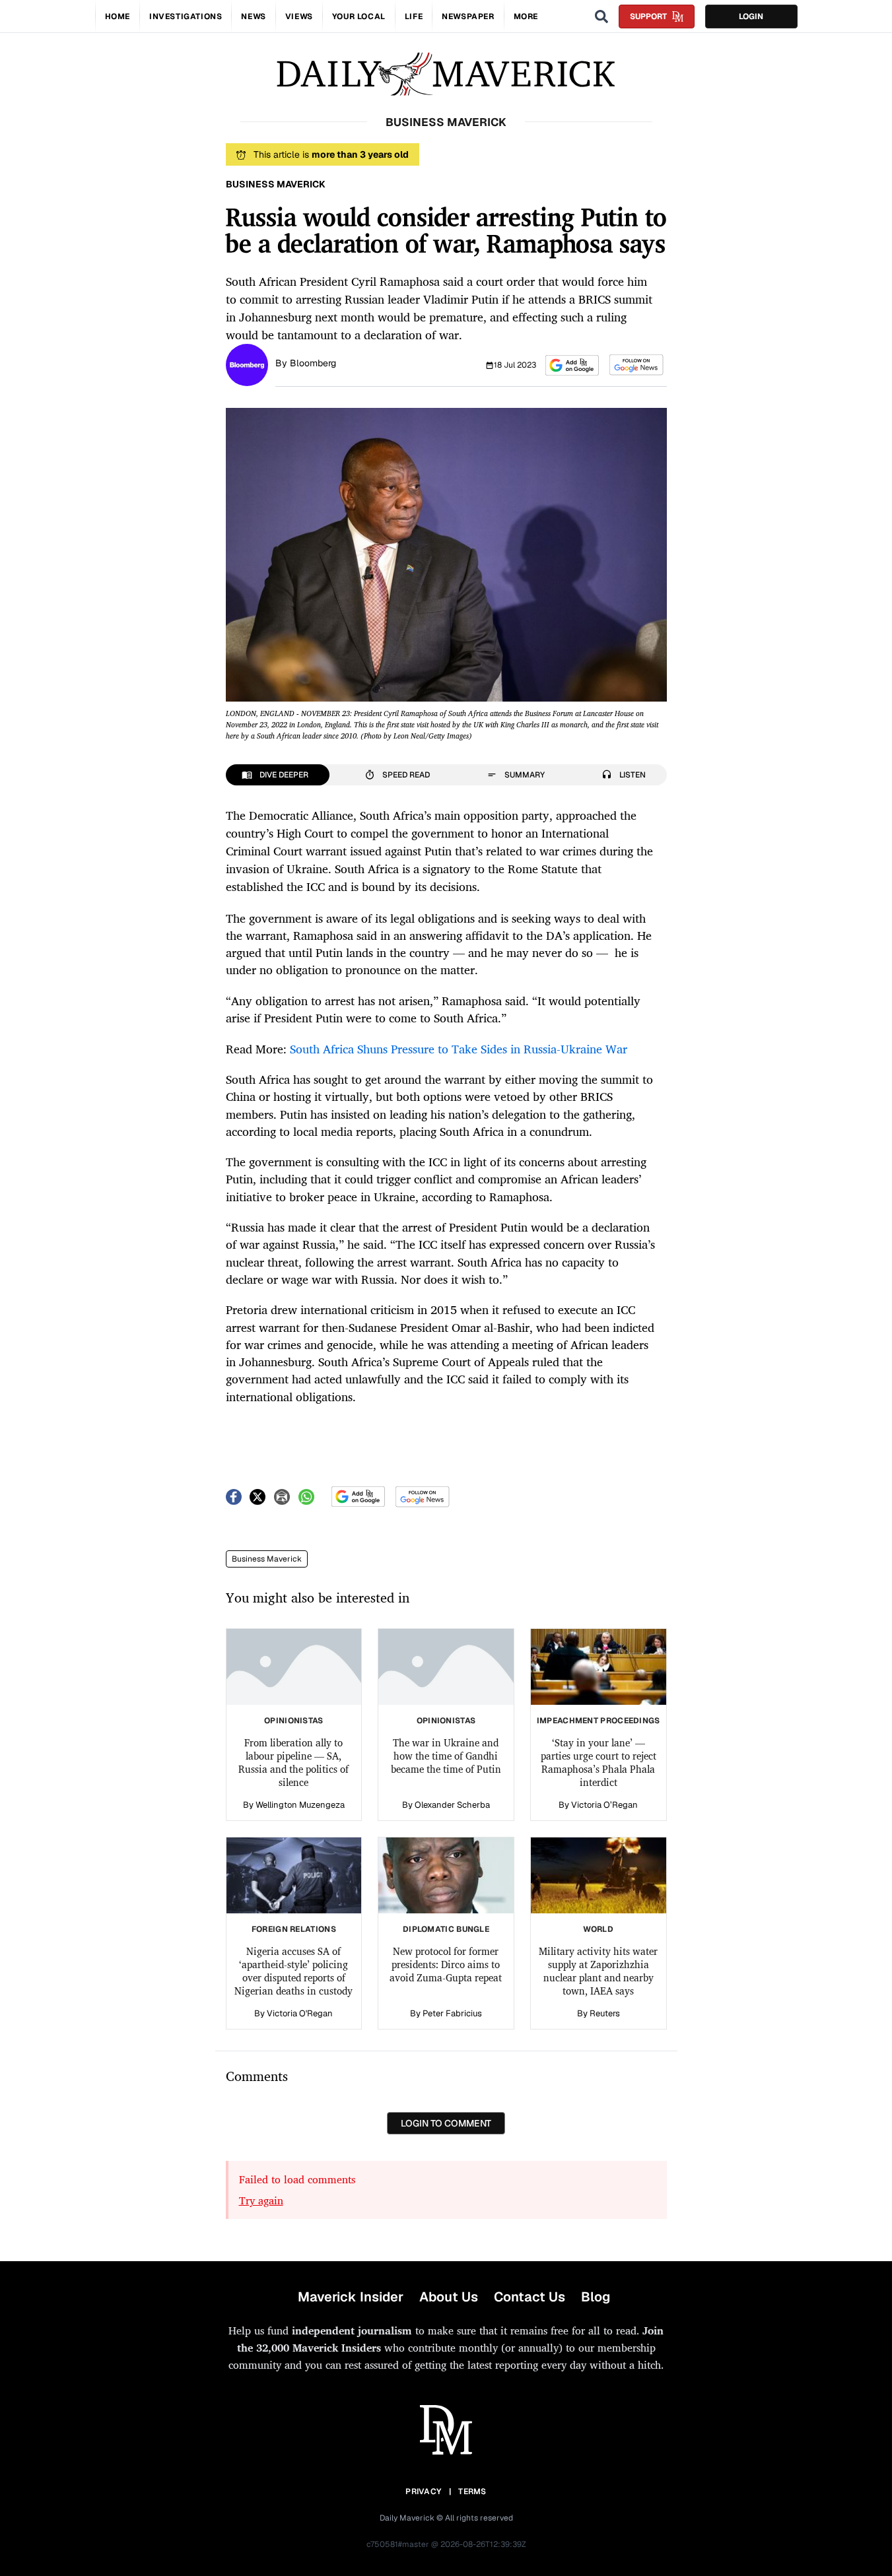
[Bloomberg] (247, 364)
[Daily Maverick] (446, 74)
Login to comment (446, 2123)
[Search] (601, 17)
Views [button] (299, 17)
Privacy (423, 2492)
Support (648, 17)
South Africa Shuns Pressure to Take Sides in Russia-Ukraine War (459, 1049)
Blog (596, 2297)
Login (751, 17)
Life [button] (414, 17)
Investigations (186, 17)
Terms (472, 2492)
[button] (572, 365)
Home (118, 17)
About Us (449, 2297)
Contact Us (530, 2297)
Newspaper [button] (468, 17)
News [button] (253, 17)
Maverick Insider (351, 2297)
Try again (261, 2200)
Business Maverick (267, 1559)
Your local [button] (359, 17)
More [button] (526, 17)
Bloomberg (313, 363)
